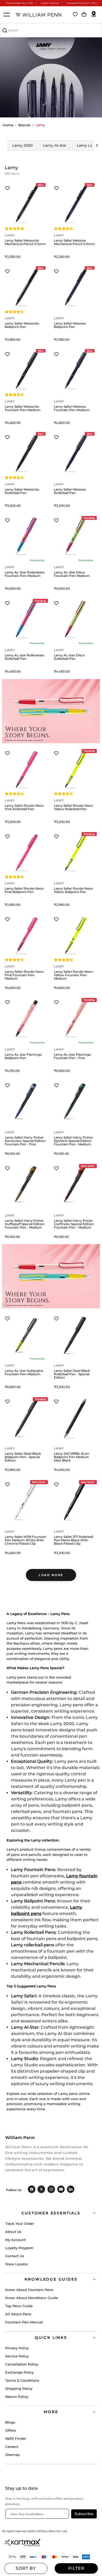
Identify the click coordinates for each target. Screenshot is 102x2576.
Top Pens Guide (19, 2306)
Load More (51, 1575)
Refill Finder (16, 2438)
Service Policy (17, 2356)
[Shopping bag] (84, 15)
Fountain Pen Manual (24, 2322)
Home (8, 125)
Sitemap (13, 2455)
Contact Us (15, 2256)
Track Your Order (20, 2224)
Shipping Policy (19, 2389)
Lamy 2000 (22, 145)
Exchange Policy (19, 2372)
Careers (12, 2447)
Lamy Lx (85, 145)
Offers (11, 2430)
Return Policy (17, 2397)
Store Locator (17, 2264)
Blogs (10, 2422)
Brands (24, 125)
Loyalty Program (19, 2248)
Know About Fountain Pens (29, 2290)
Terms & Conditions (22, 2380)
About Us (13, 2232)
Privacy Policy (17, 2348)
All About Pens (18, 2314)
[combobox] (51, 30)
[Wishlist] (75, 15)
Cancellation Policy (22, 2364)
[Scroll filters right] (97, 145)
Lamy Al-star (55, 145)
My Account (15, 2240)
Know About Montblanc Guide (32, 2298)
